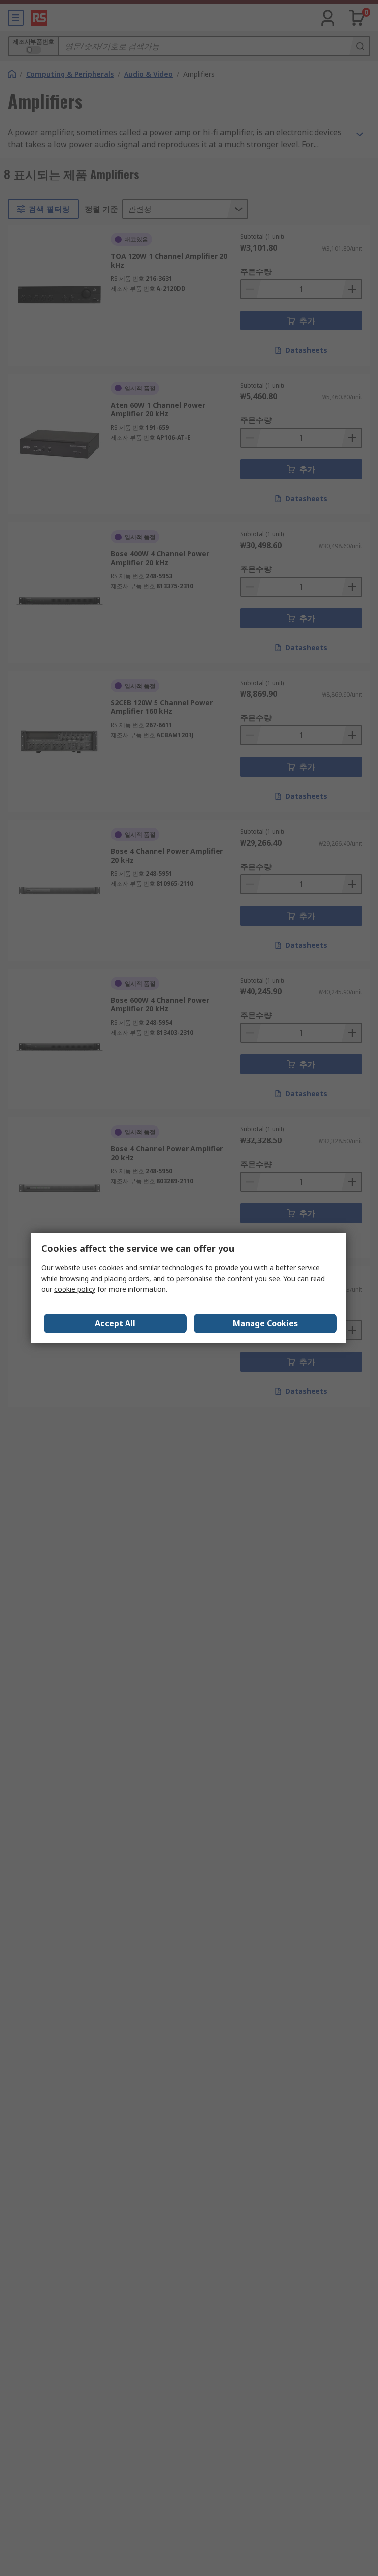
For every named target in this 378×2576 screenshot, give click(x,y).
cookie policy (75, 1289)
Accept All (115, 1323)
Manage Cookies (265, 1323)
